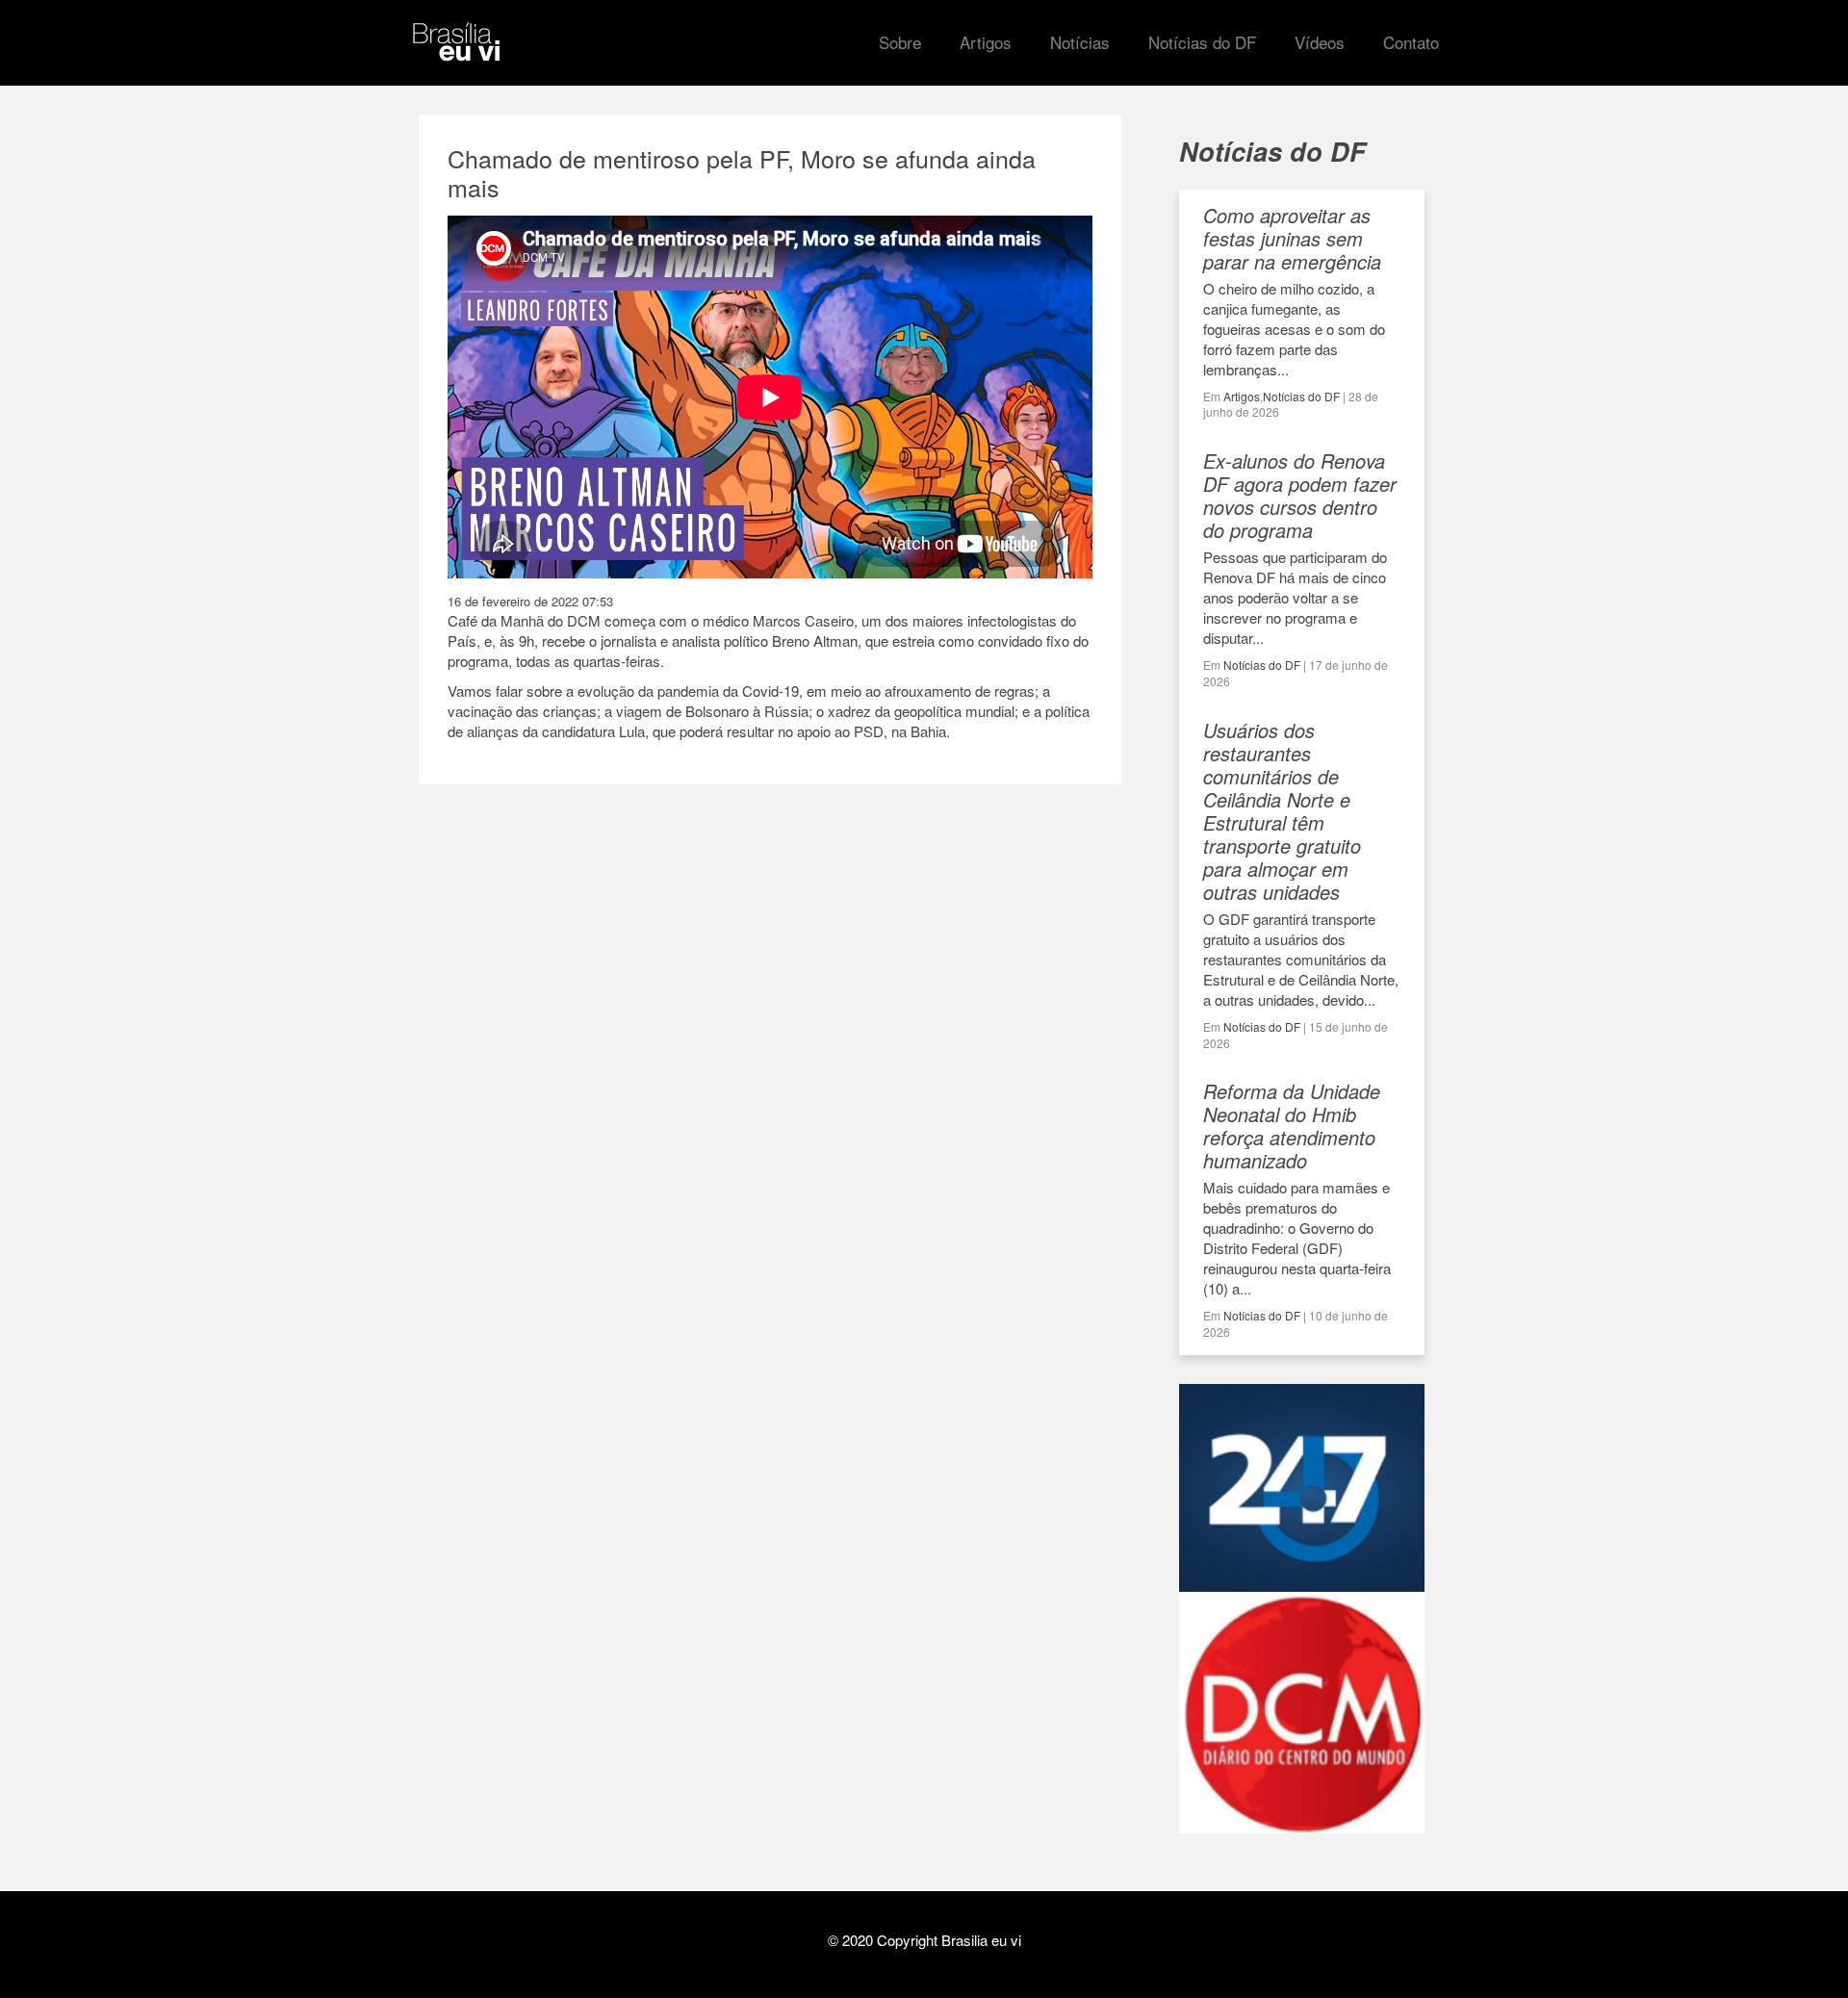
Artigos (1242, 396)
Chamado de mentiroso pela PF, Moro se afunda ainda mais (742, 172)
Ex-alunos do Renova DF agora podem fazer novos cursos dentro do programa (1300, 495)
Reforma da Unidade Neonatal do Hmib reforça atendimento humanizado (1292, 1126)
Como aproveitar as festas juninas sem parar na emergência (1292, 238)
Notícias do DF (1301, 396)
